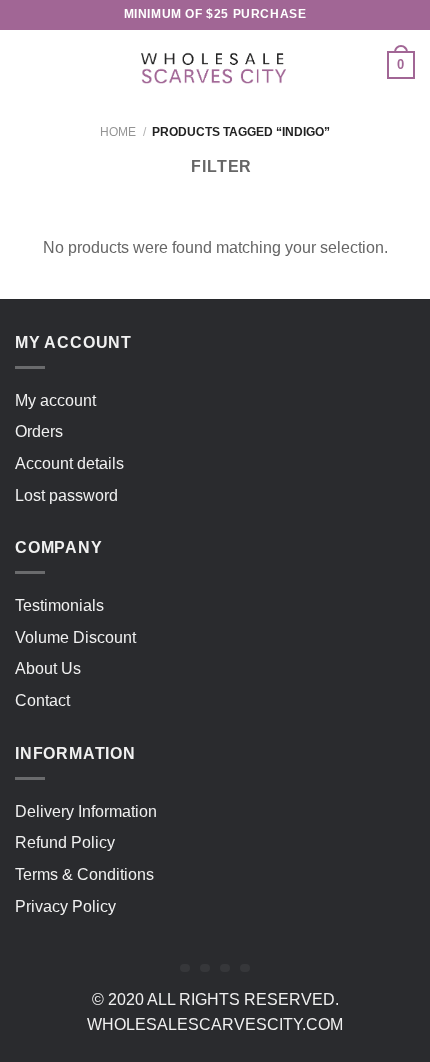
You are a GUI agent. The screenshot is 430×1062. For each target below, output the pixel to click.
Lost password (66, 495)
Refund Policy (65, 842)
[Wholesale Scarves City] (215, 65)
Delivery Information (86, 811)
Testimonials (59, 605)
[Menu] (27, 64)
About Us (48, 668)
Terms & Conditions (84, 874)
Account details (69, 463)
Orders (39, 431)
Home (118, 132)
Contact (42, 700)
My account (55, 400)
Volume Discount (75, 637)
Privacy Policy (65, 906)
